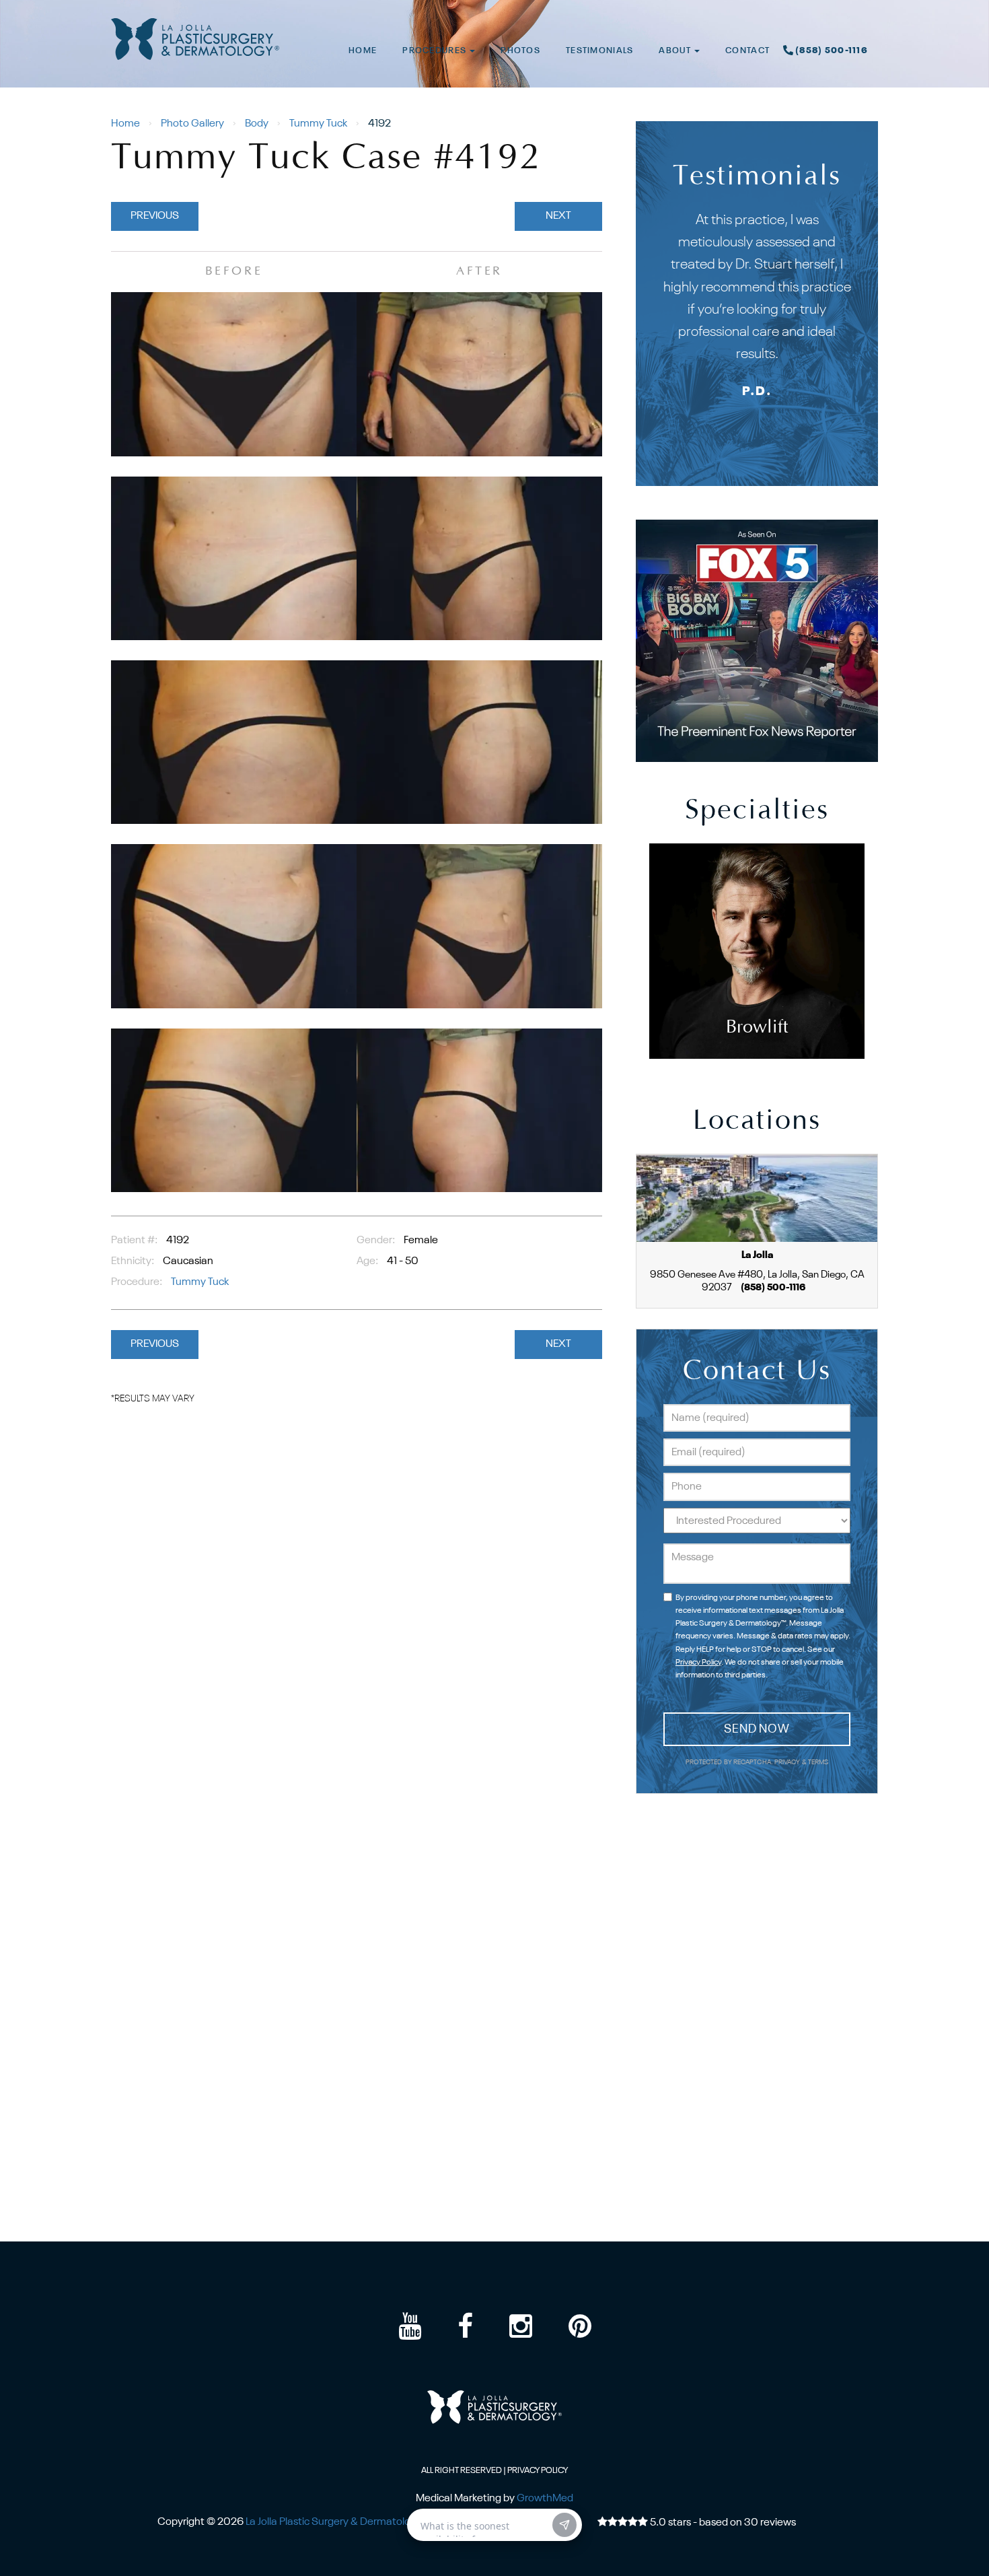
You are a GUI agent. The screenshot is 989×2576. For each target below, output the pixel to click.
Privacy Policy (698, 1663)
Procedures (435, 51)
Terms (818, 1763)
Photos (520, 51)
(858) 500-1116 (832, 51)
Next (558, 216)
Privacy (788, 1763)
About (676, 51)
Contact (747, 51)
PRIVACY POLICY (538, 2471)
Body (257, 124)
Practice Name (494, 6)
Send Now (757, 1729)
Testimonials (599, 51)
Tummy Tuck (318, 124)
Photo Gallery (192, 124)
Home (363, 51)
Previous (155, 216)
